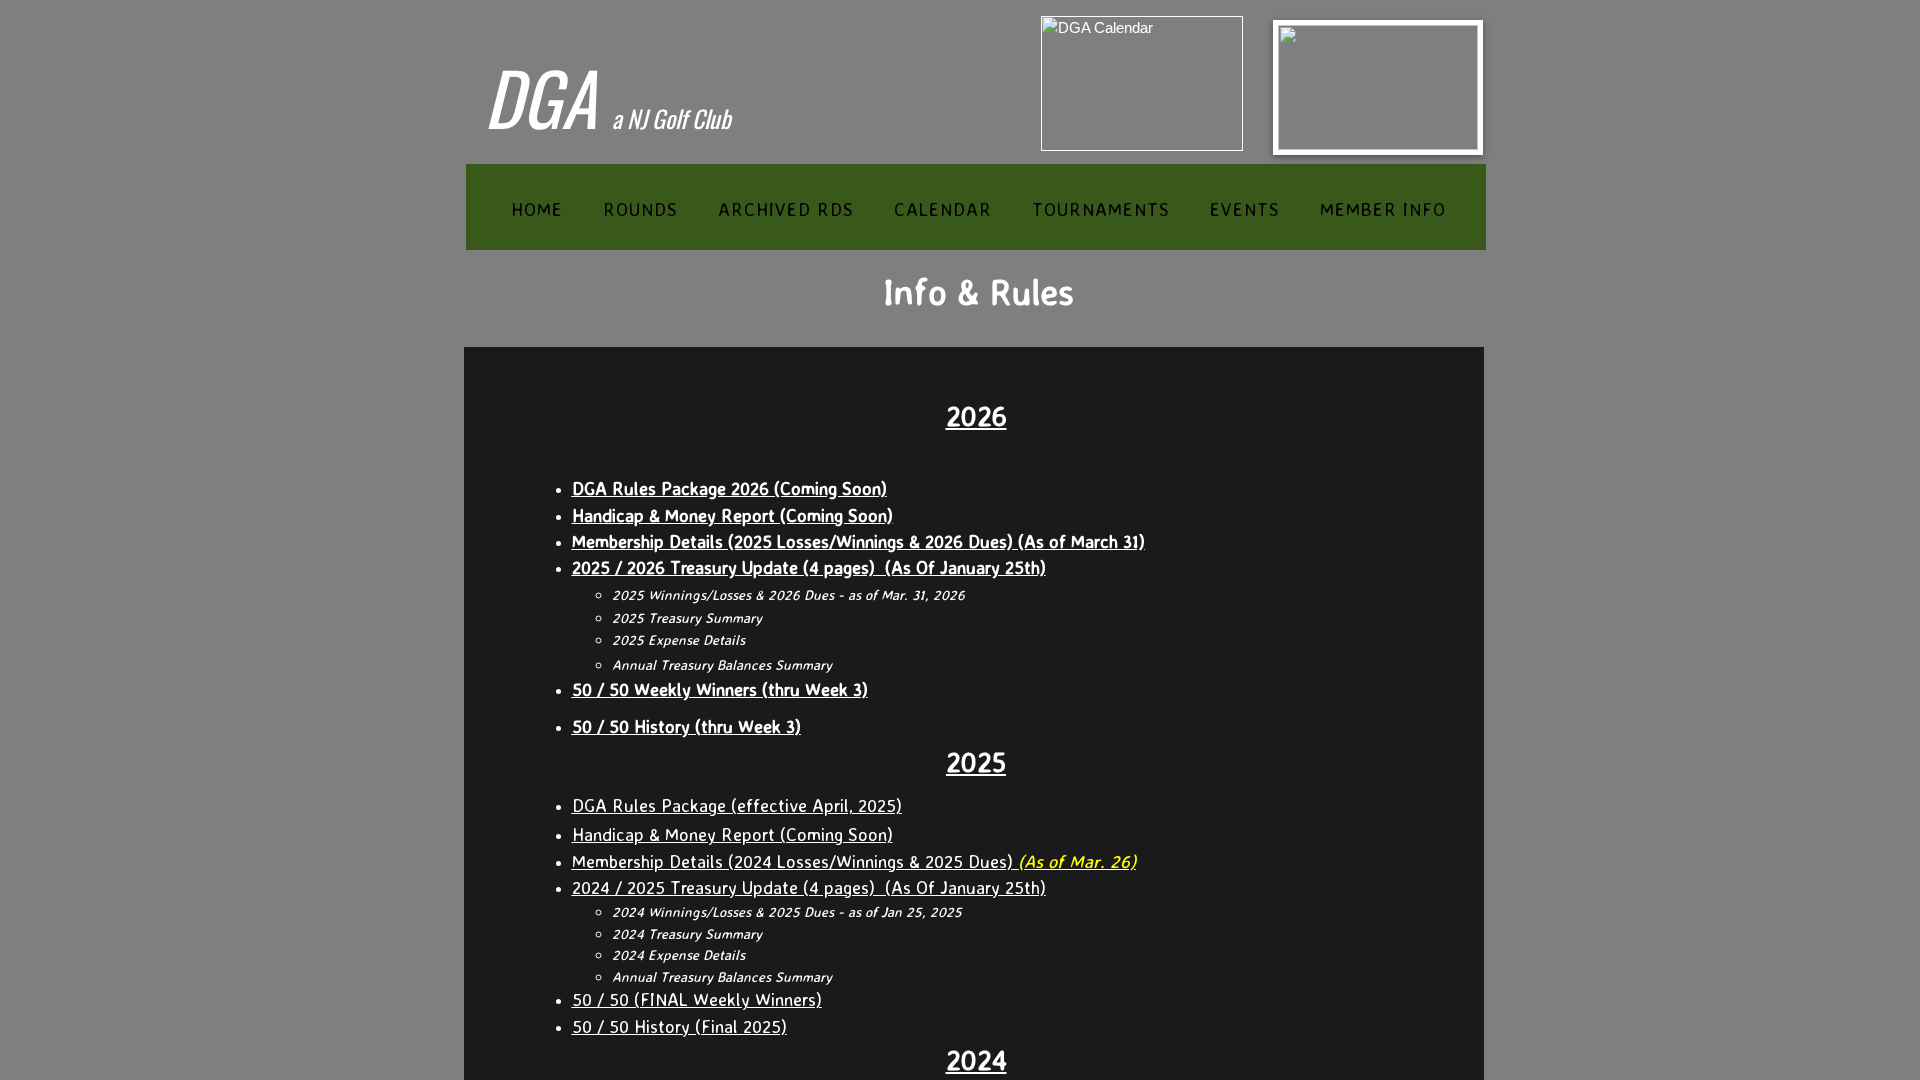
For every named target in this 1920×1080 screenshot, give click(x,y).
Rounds (640, 209)
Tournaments (1101, 209)
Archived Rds (786, 209)
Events (1245, 209)
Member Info (1383, 209)
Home (537, 209)
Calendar (943, 209)
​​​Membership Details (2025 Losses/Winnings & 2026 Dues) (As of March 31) (858, 541)
